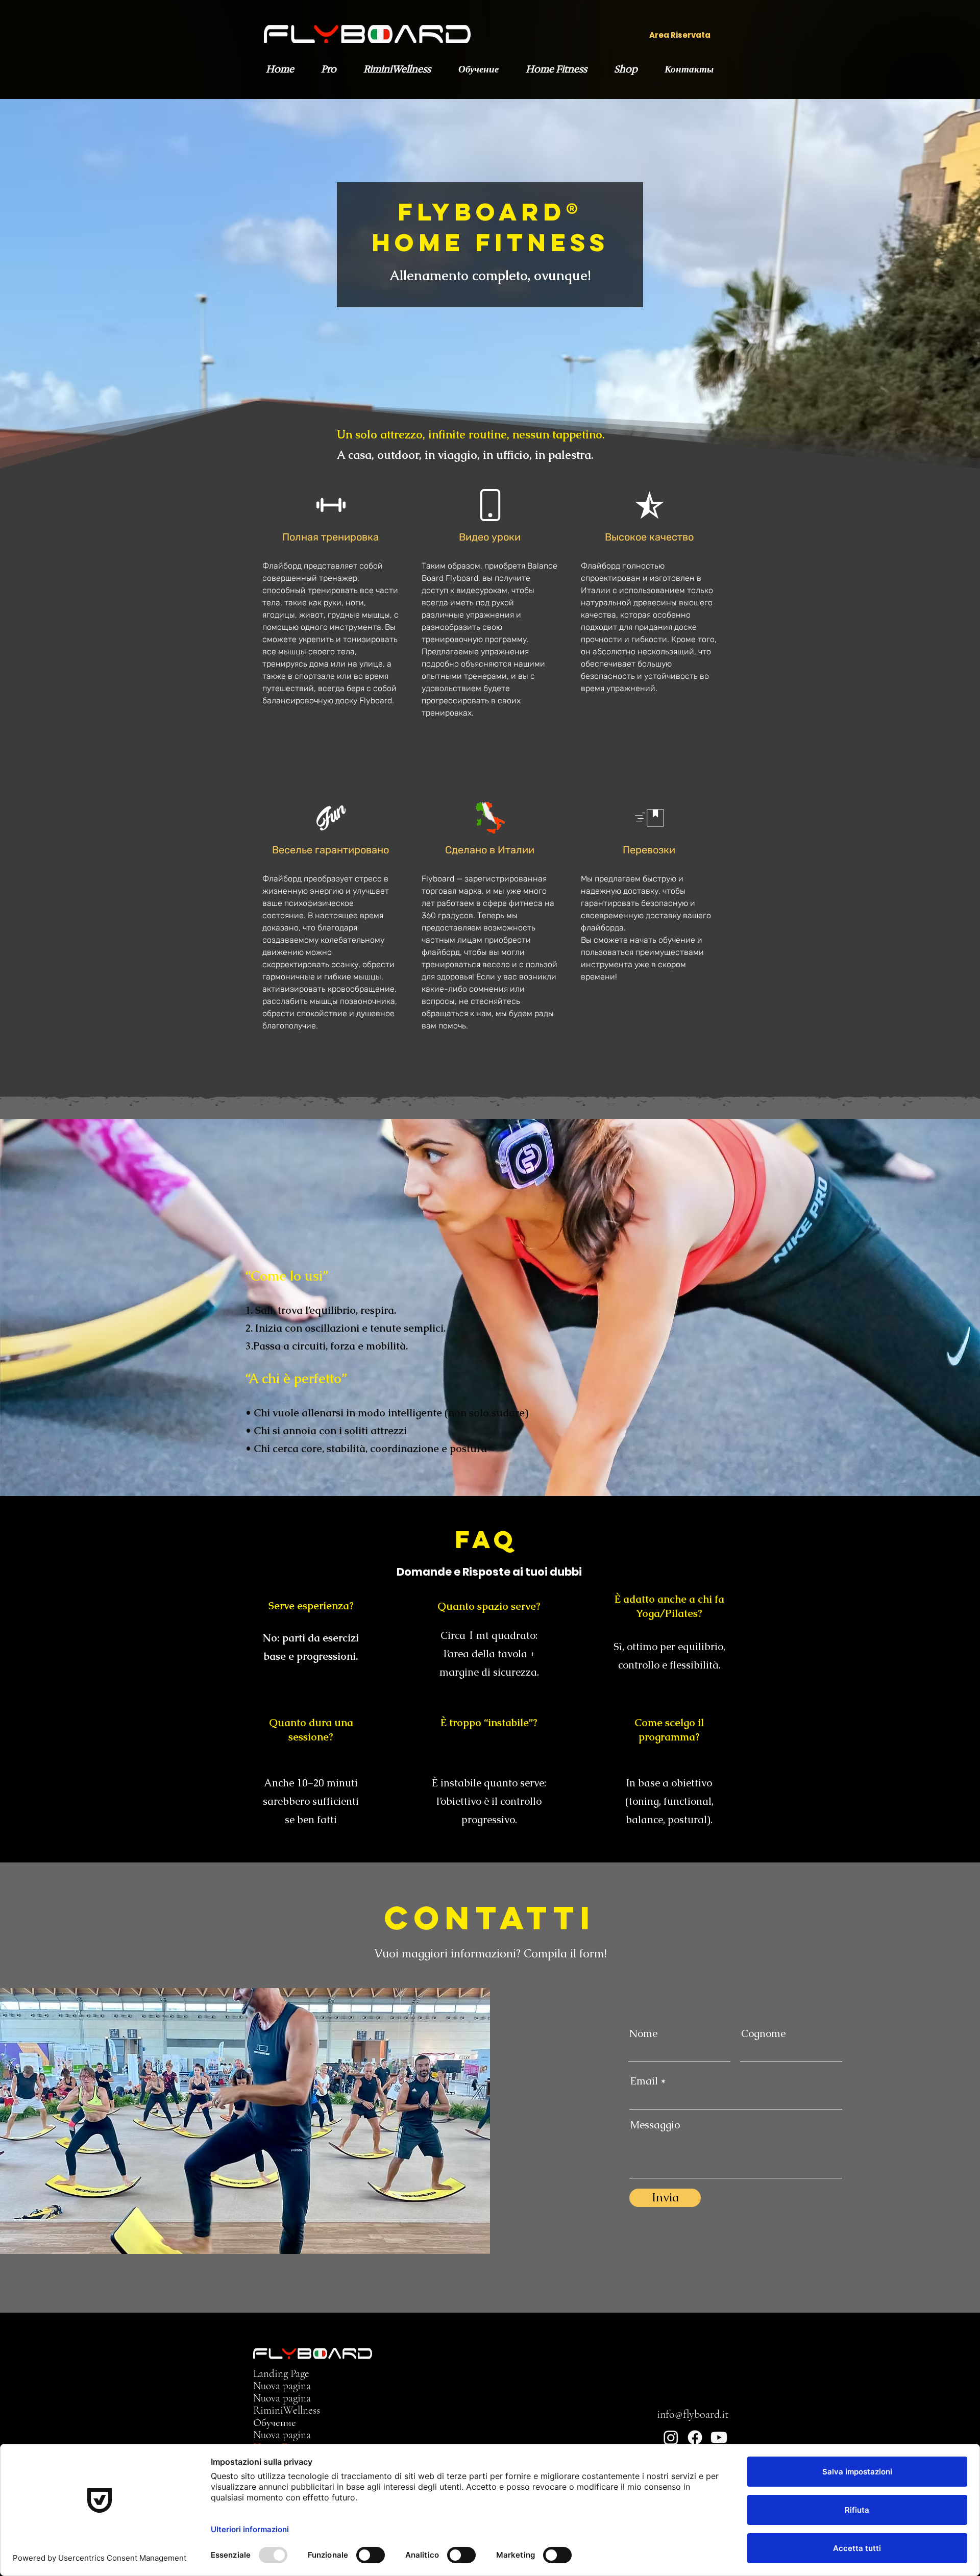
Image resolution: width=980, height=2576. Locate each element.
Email (644, 2081)
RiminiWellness (287, 2411)
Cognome (763, 2033)
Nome (643, 2033)
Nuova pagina (282, 2386)
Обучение (275, 2423)
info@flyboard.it (693, 2414)
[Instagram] (671, 2437)
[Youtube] (719, 2437)
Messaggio (655, 2125)
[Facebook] (695, 2437)
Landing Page (281, 2374)
